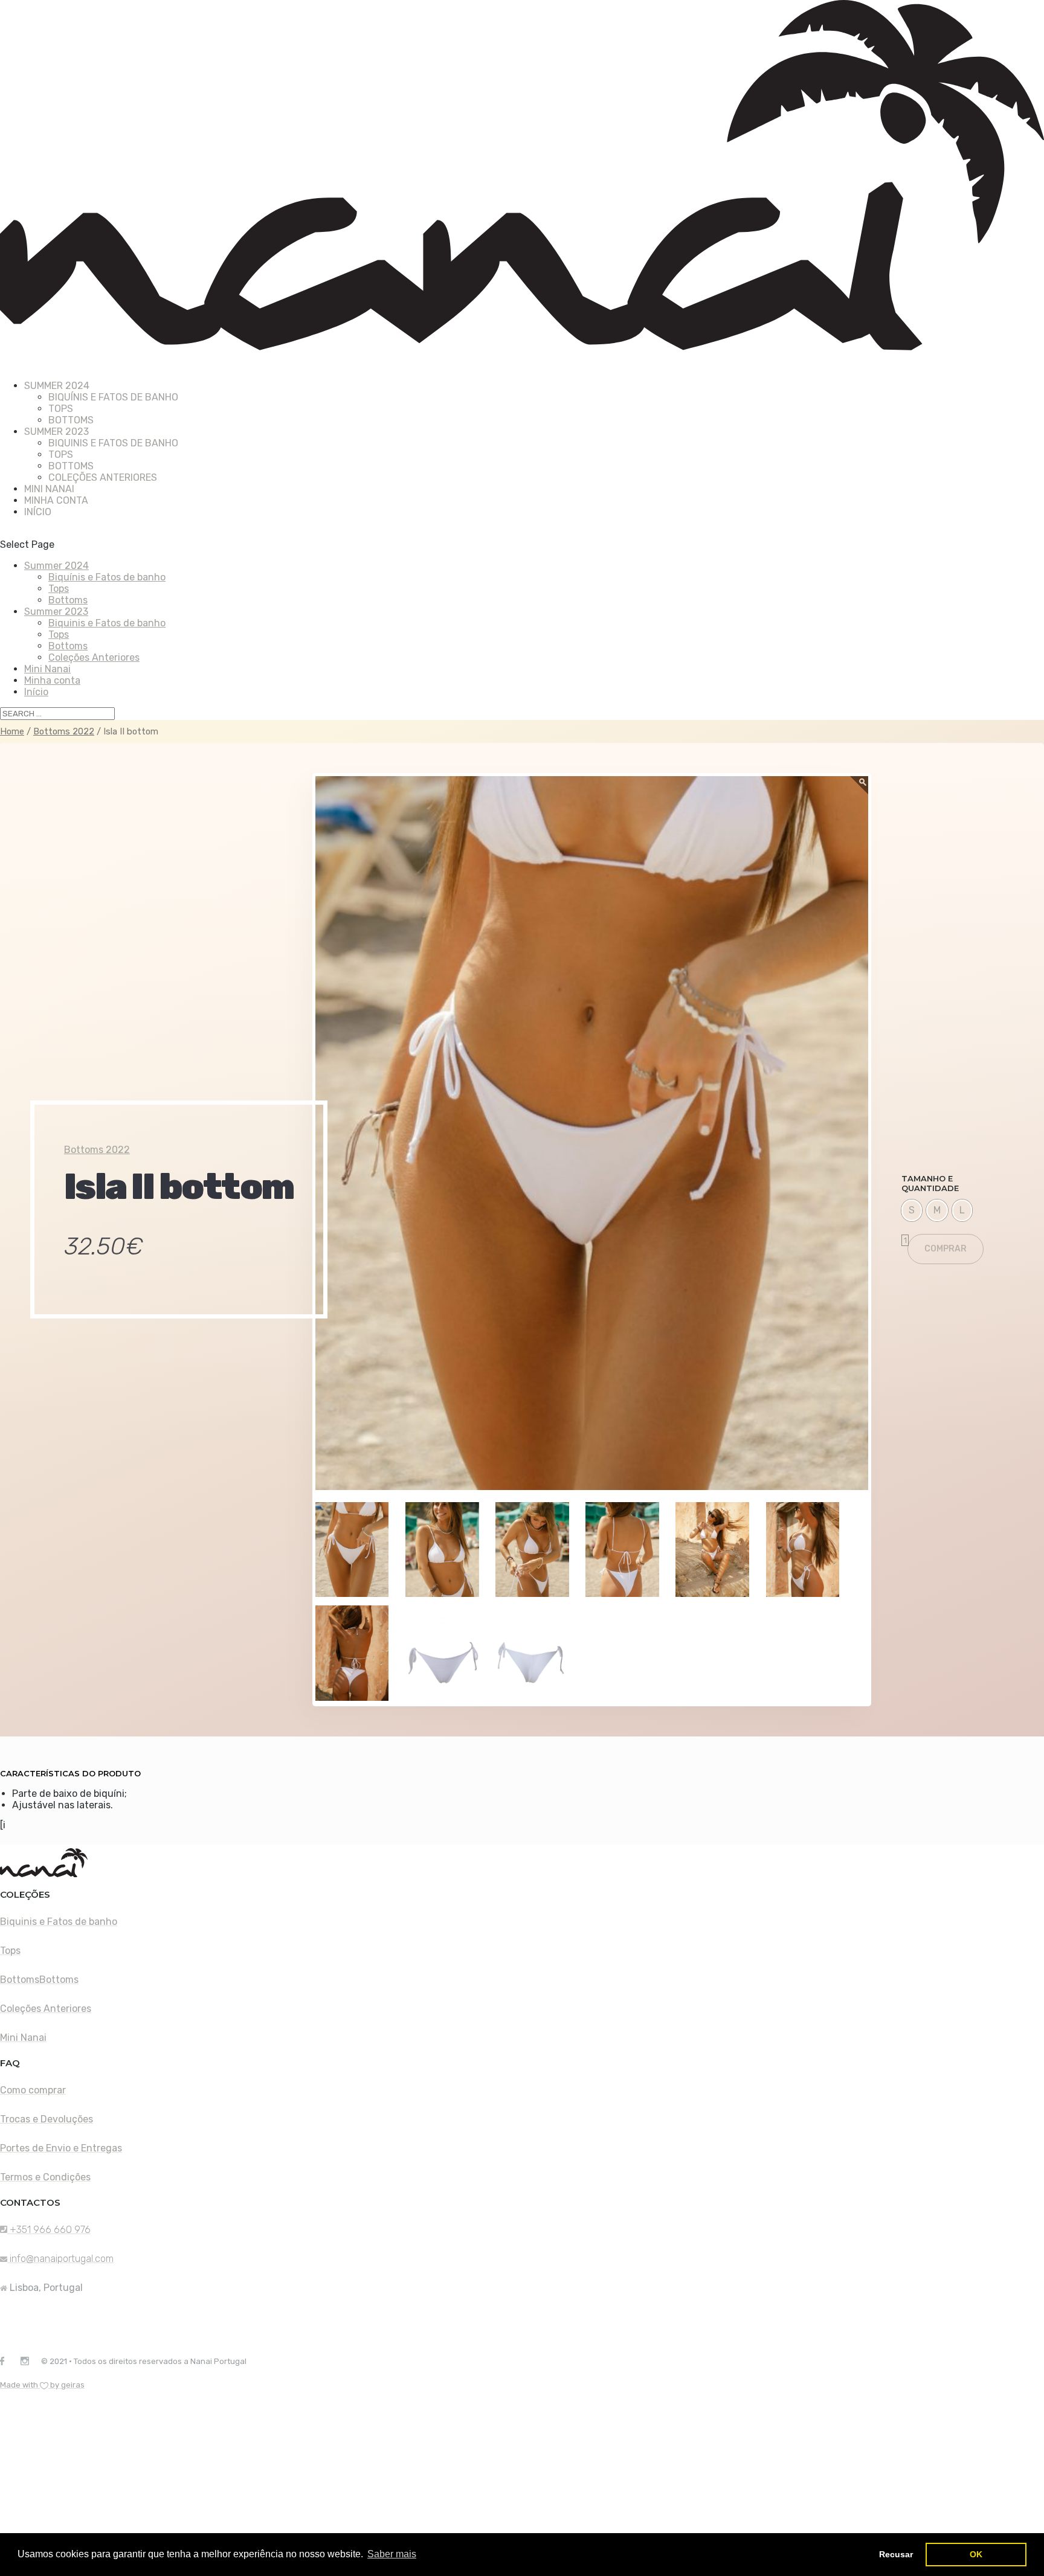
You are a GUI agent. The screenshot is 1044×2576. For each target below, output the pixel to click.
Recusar (896, 2554)
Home (12, 731)
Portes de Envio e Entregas (61, 2148)
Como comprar (33, 2090)
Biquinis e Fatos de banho (113, 443)
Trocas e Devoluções (47, 2119)
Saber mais (392, 2554)
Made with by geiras (42, 2385)
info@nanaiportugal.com (62, 2259)
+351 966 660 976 (49, 2230)
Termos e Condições (45, 2177)
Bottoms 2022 (64, 731)
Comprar (946, 1249)
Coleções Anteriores (103, 477)
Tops (61, 409)
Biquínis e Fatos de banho (113, 397)
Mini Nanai (47, 669)
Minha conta (56, 500)
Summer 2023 (56, 612)
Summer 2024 (56, 566)
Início (38, 512)
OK (976, 2554)
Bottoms (71, 420)
